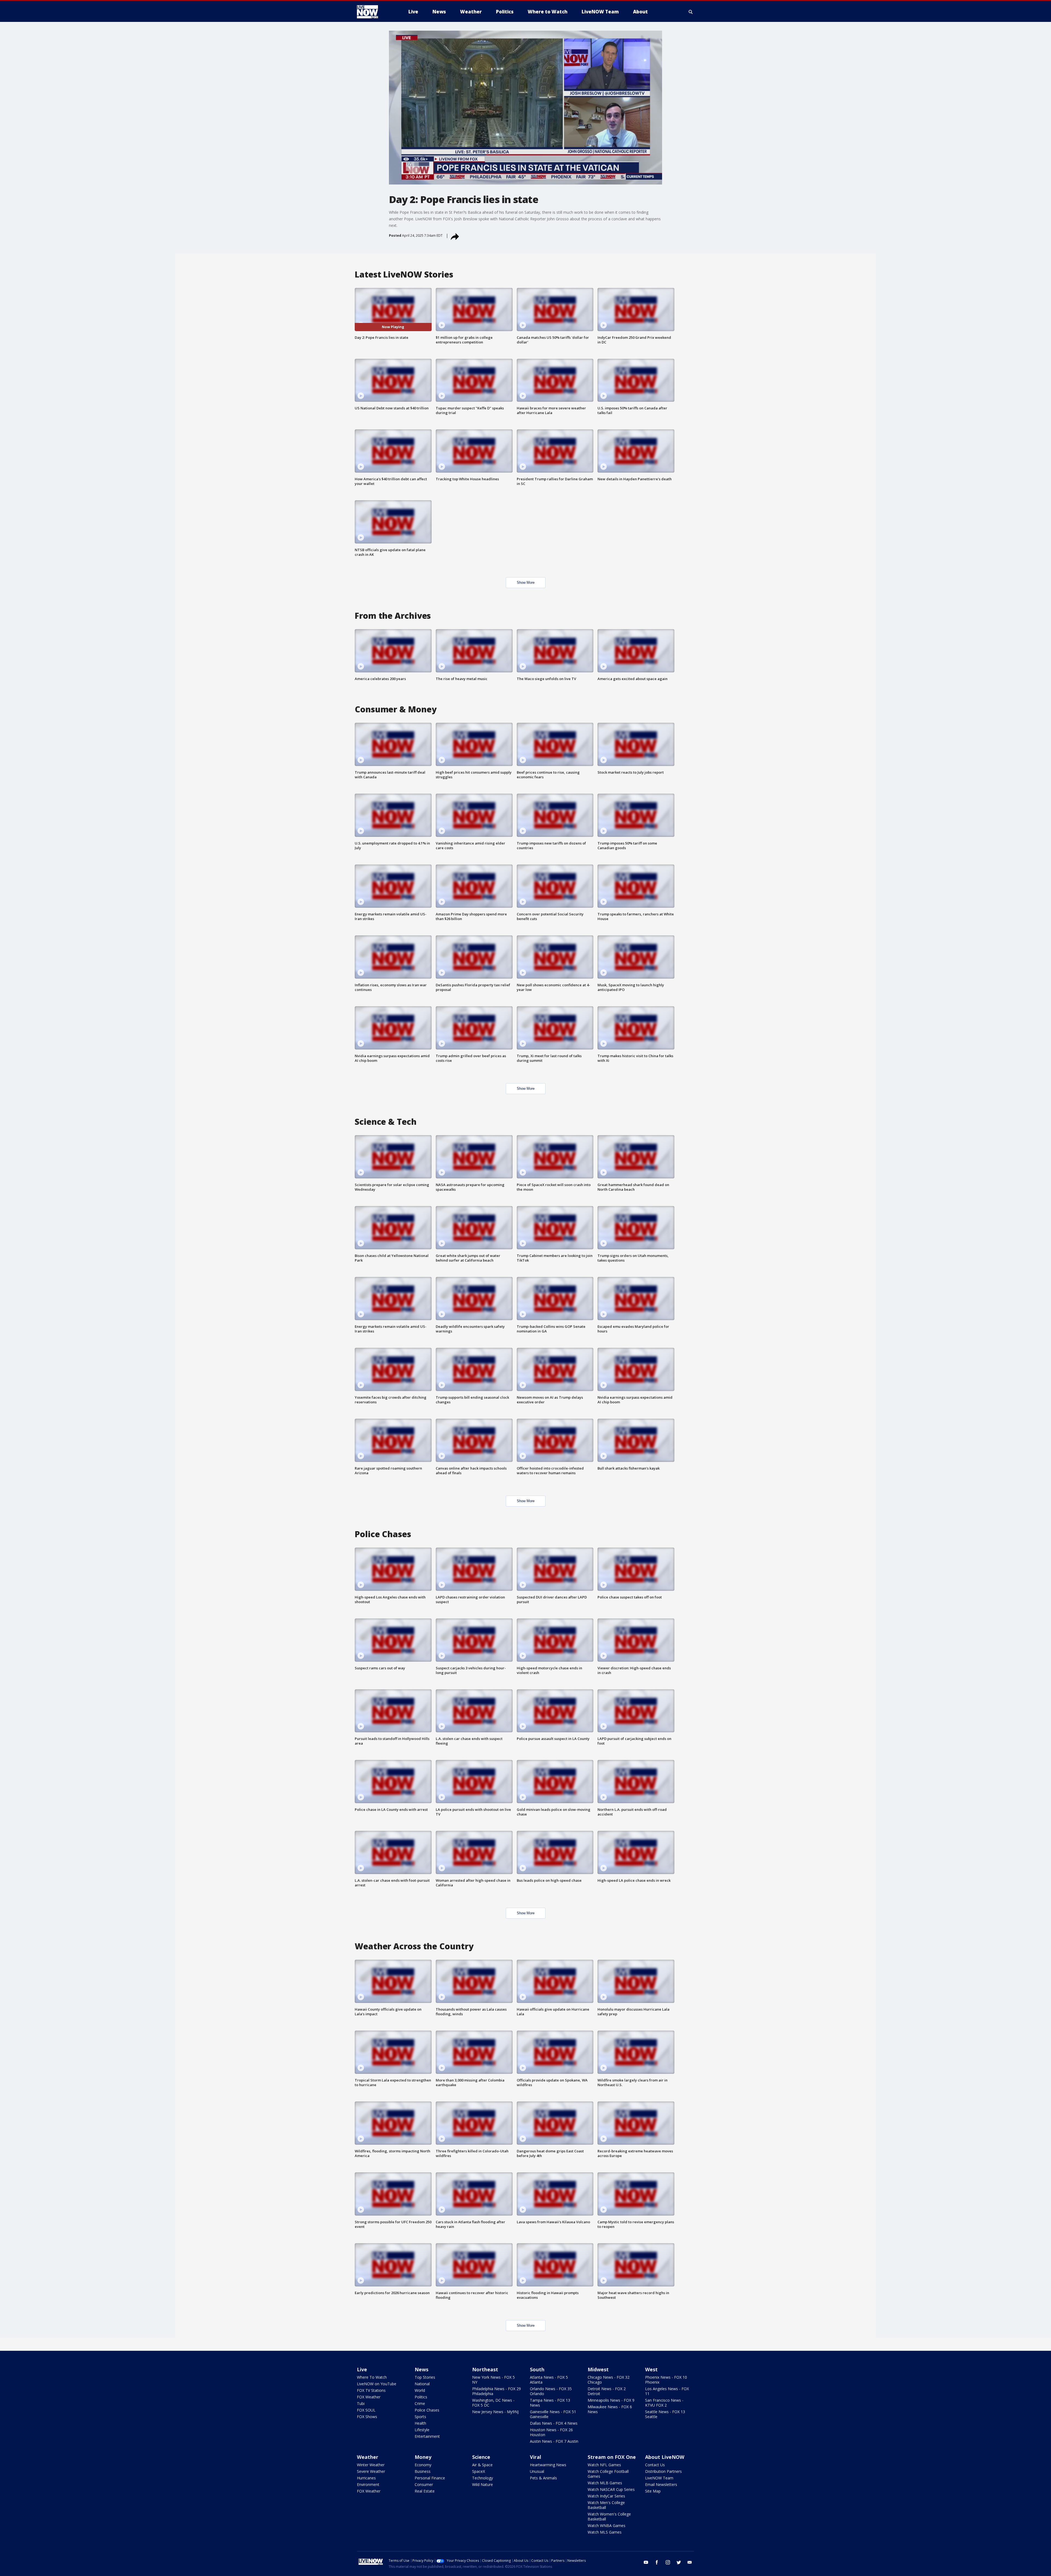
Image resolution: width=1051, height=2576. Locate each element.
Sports (420, 2417)
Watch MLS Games (605, 2532)
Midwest (598, 2369)
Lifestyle (422, 2430)
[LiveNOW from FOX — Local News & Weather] (375, 12)
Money (423, 2457)
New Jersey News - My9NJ (495, 2412)
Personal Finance (430, 2478)
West (651, 2369)
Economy (423, 2465)
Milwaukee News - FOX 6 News (610, 2409)
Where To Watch (372, 2377)
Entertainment (427, 2436)
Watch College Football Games (608, 2474)
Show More (526, 582)
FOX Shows (367, 2417)
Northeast (485, 2369)
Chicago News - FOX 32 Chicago (609, 2380)
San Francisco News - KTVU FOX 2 (664, 2403)
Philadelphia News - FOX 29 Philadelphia (496, 2391)
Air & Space (482, 2465)
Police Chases (427, 2410)
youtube (646, 2562)
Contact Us (655, 2465)
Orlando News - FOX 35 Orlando (551, 2391)
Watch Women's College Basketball (609, 2516)
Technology (483, 2478)
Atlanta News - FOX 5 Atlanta (549, 2380)
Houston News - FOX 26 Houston (551, 2432)
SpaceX (479, 2471)
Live (362, 2369)
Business (423, 2471)
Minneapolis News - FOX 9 (611, 2400)
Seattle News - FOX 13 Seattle (665, 2414)
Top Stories (425, 2377)
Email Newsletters (661, 2484)
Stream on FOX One (612, 2457)
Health (420, 2423)
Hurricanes (366, 2478)
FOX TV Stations (371, 2390)
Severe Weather (371, 2471)
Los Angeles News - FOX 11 (667, 2391)
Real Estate (425, 2491)
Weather (368, 2457)
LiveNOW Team (659, 2478)
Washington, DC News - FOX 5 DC (493, 2403)
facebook (657, 2562)
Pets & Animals (543, 2478)
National (422, 2384)
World (420, 2390)
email (690, 2562)
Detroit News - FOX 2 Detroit (607, 2391)
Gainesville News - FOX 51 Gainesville (553, 2414)
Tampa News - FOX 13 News (550, 2403)
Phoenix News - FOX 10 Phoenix (666, 2380)
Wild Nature (483, 2484)
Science (481, 2457)
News (421, 2369)
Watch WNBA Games (607, 2526)
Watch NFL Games (604, 2465)
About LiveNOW (665, 2457)
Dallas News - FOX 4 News (554, 2423)
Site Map (653, 2491)
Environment (368, 2484)
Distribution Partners (663, 2471)
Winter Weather (371, 2465)
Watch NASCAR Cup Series (611, 2489)
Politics (421, 2397)
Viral (535, 2457)
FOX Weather (369, 2397)
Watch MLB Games (605, 2483)
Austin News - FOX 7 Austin (554, 2441)
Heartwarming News (548, 2465)
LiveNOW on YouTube (377, 2384)
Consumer (424, 2484)
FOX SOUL (366, 2410)
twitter (679, 2562)
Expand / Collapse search (691, 12)
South (537, 2369)
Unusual (537, 2471)
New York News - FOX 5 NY (493, 2380)
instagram (668, 2562)
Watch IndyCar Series (606, 2496)
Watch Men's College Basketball (606, 2505)
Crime (420, 2403)
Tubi (361, 2403)
